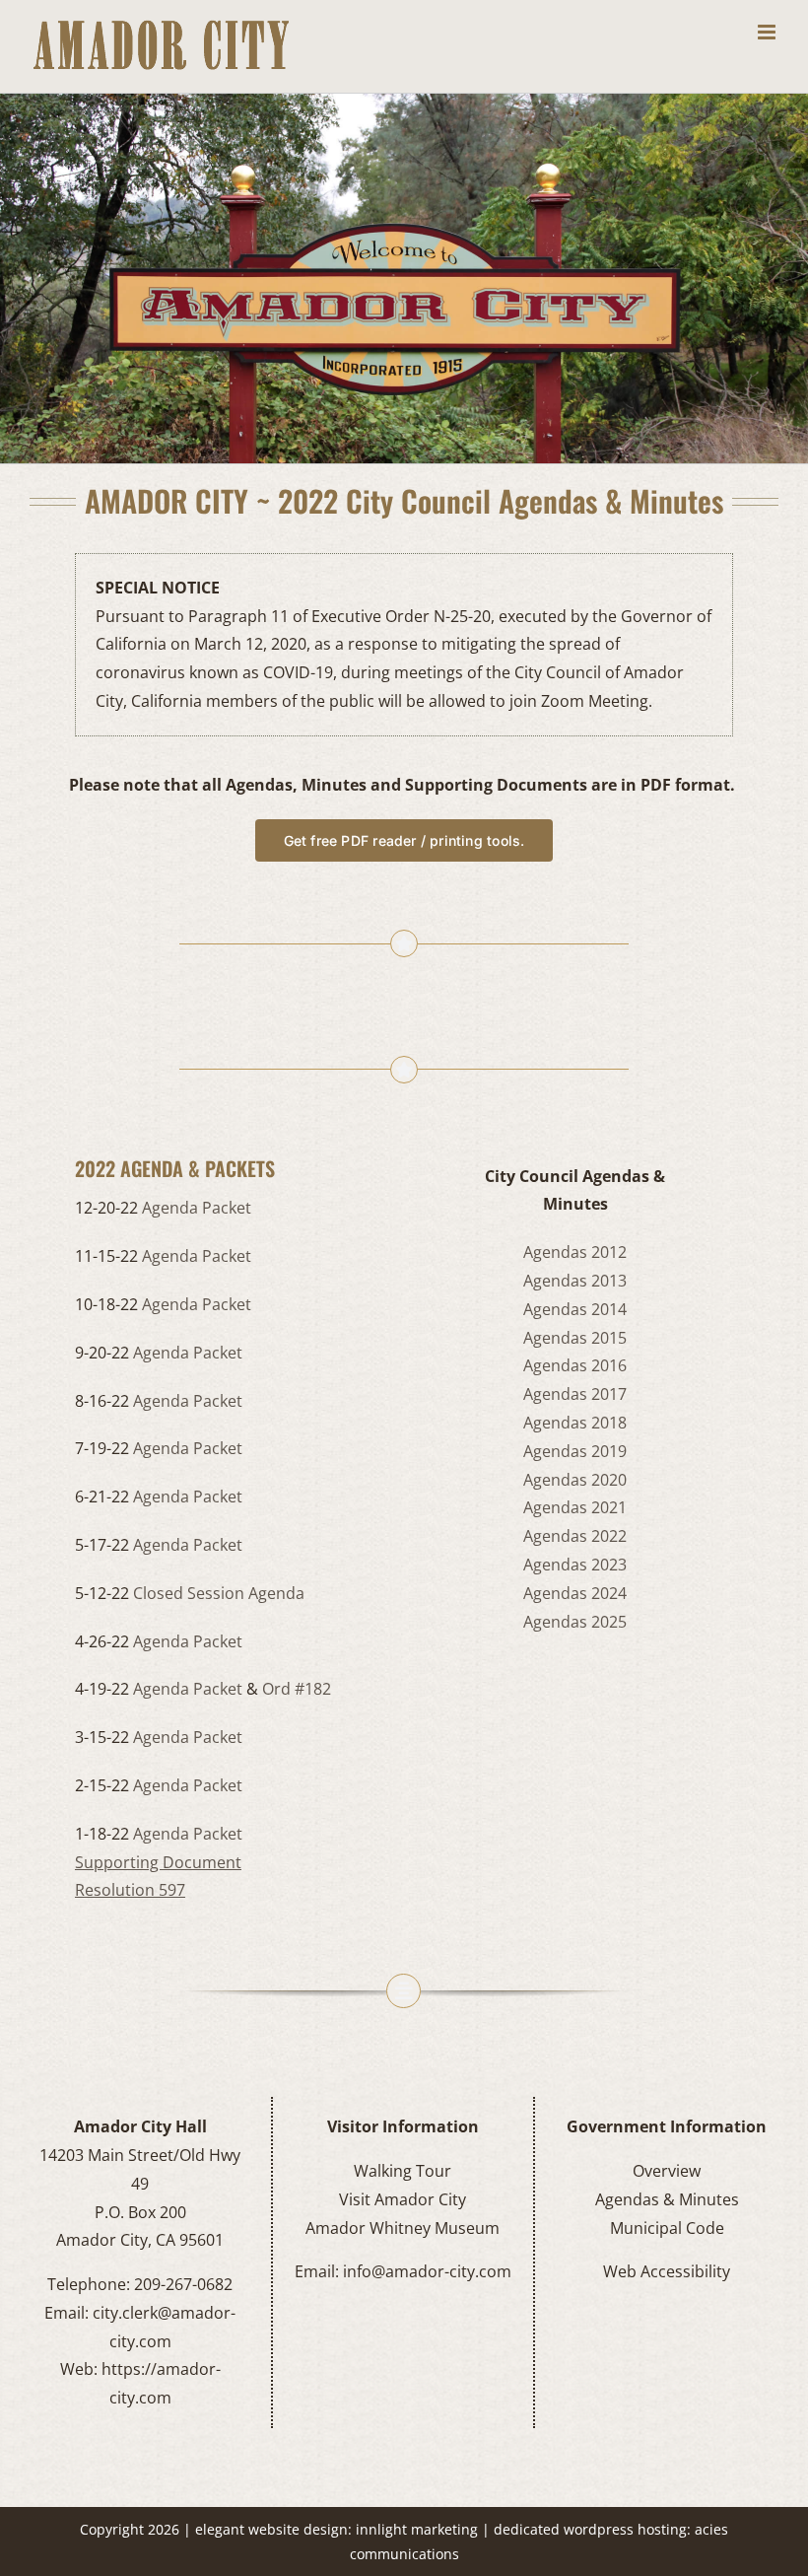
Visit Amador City (403, 2199)
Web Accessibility (667, 2271)
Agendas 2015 (575, 1338)
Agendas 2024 (575, 1593)
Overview (667, 2171)
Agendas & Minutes (667, 2199)
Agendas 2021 (575, 1507)
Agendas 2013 (575, 1281)
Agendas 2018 (575, 1423)
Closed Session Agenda (219, 1593)
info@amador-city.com (427, 2271)
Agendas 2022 (575, 1536)
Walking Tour (403, 2171)
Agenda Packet (197, 1208)
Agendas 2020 (575, 1480)
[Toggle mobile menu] (768, 32)
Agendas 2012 (575, 1252)
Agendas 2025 (575, 1622)
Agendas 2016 (575, 1365)
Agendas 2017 (575, 1394)
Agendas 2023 (575, 1565)
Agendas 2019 (575, 1451)
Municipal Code (667, 2228)
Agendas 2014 (575, 1309)
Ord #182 (297, 1689)
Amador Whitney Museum (403, 2228)
